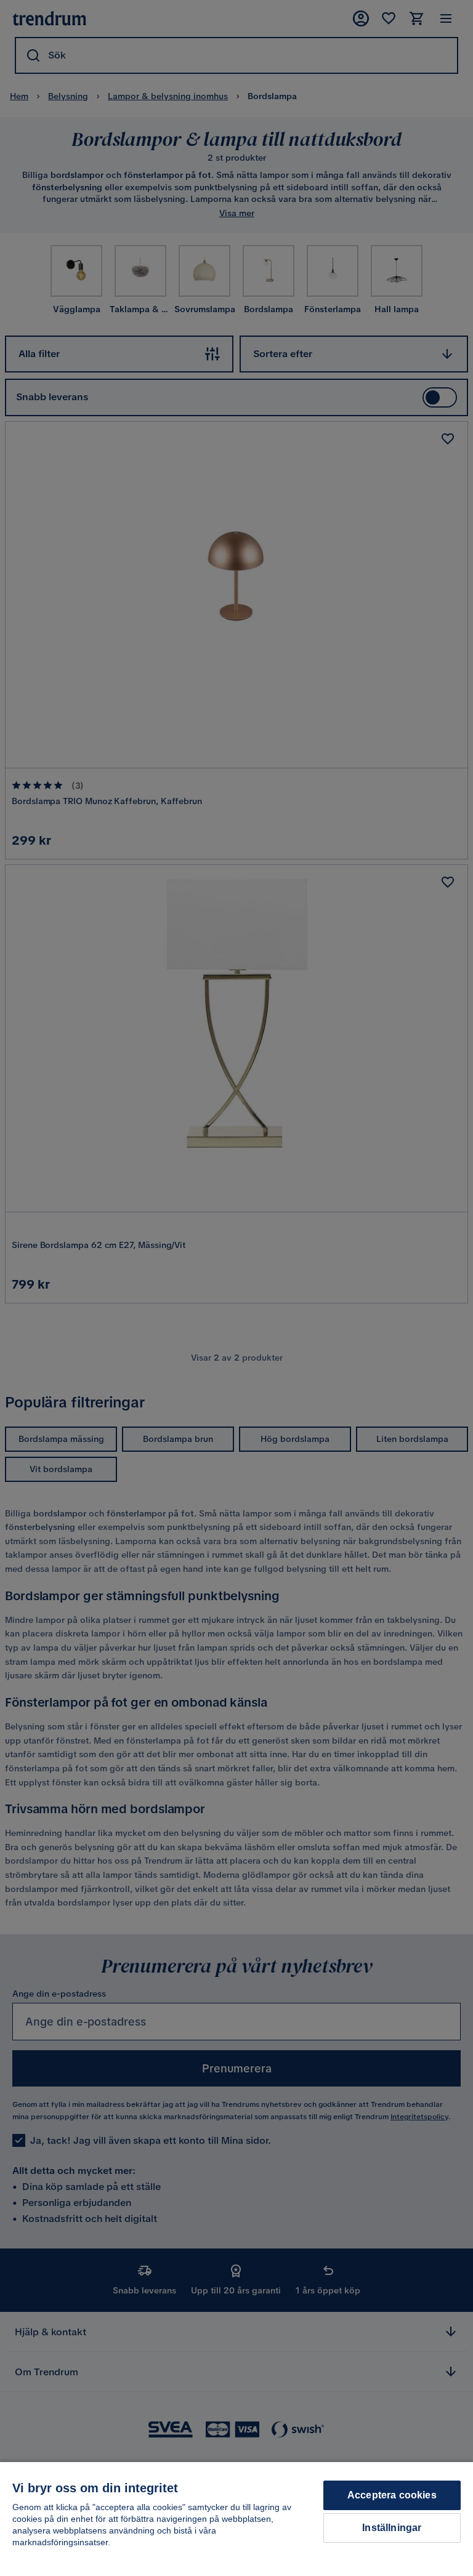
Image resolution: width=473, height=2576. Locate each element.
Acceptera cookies (392, 2495)
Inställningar (392, 2528)
